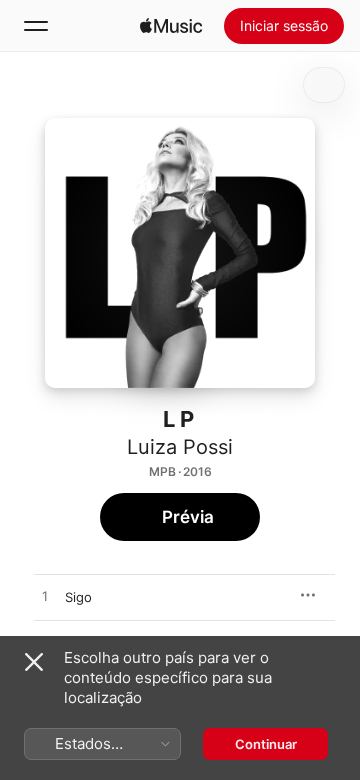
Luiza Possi (180, 447)
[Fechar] (34, 662)
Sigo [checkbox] (78, 597)
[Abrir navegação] (36, 26)
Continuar (266, 744)
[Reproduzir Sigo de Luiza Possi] (45, 597)
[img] (171, 26)
